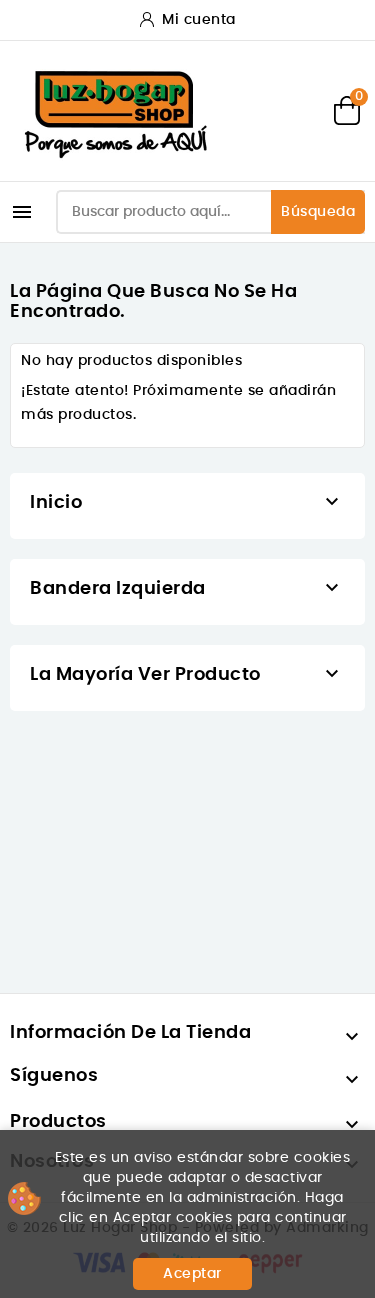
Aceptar (192, 1274)
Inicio (56, 503)
